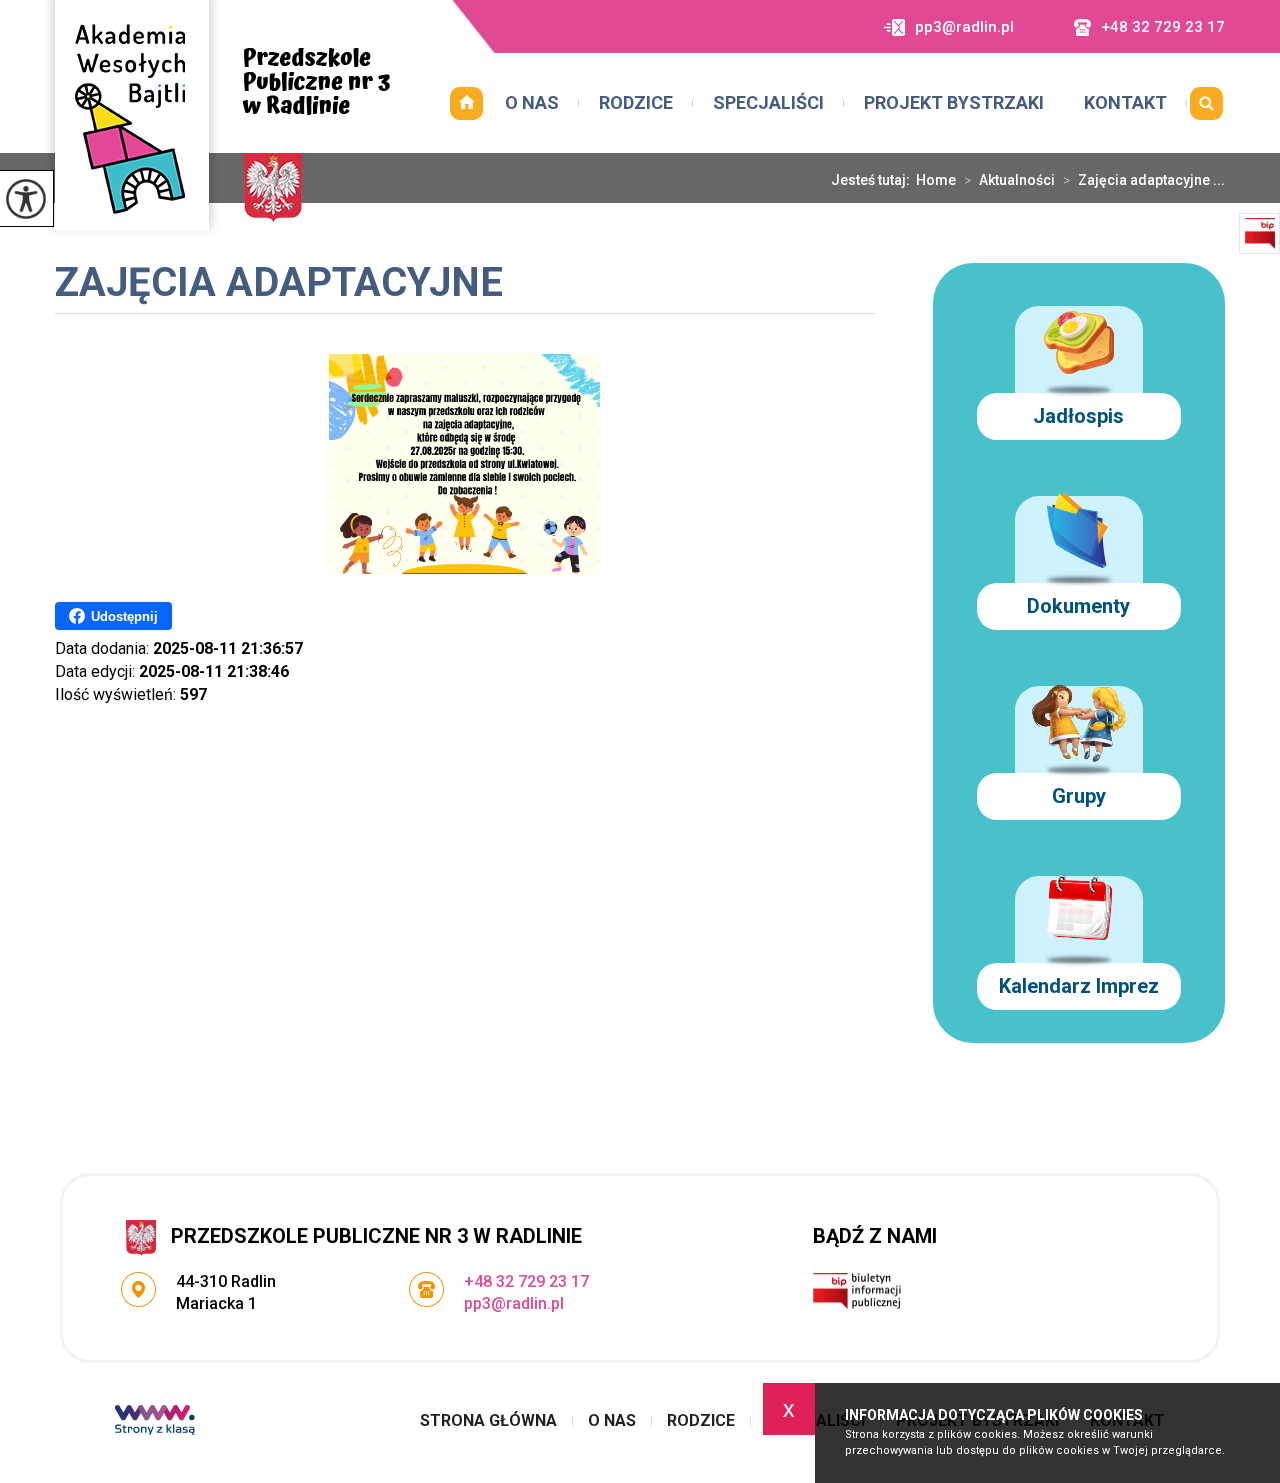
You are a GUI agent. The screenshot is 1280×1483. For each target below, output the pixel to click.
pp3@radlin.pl (964, 27)
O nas (532, 102)
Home (936, 180)
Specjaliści (768, 102)
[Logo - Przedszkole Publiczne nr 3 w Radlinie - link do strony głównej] (217, 119)
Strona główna (466, 103)
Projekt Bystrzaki (954, 102)
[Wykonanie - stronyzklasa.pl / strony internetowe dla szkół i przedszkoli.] (155, 1422)
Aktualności (1009, 180)
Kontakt (1125, 102)
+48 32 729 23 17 (1163, 27)
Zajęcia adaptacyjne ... (1144, 180)
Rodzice (636, 102)
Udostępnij (124, 616)
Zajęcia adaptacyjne (279, 284)
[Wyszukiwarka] (1206, 103)
